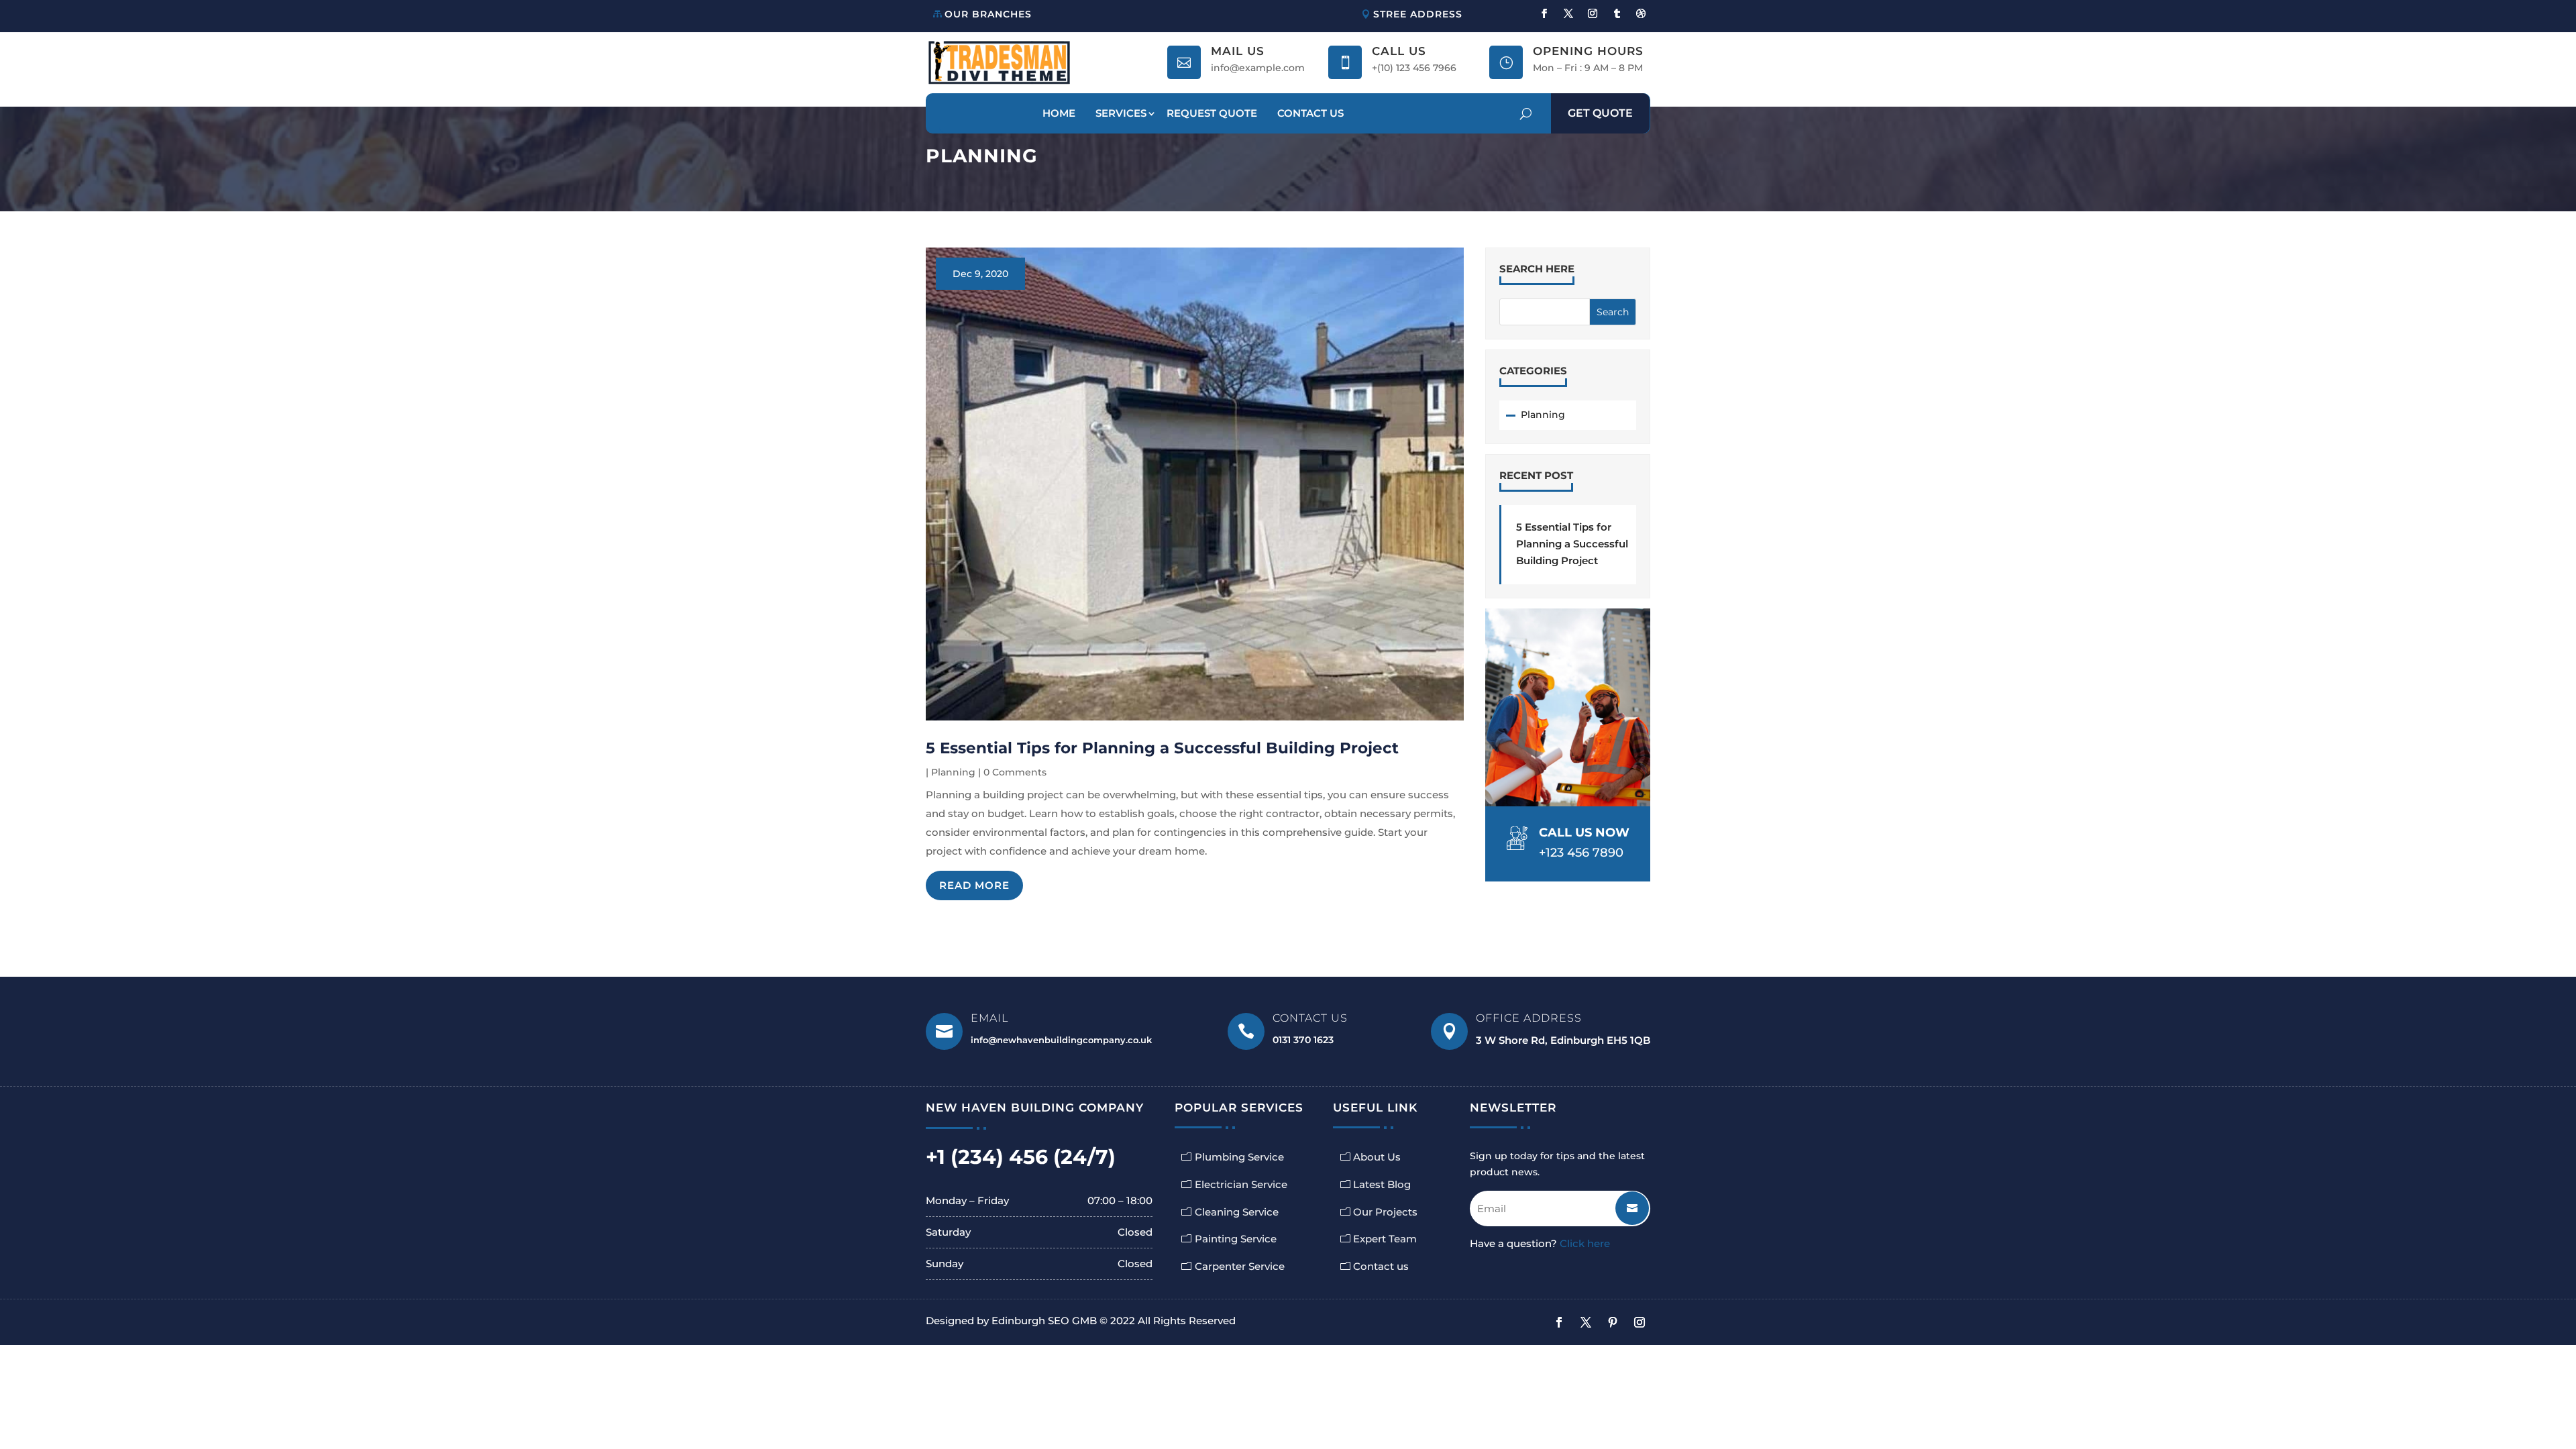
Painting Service (1236, 1239)
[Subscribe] (1622, 1203)
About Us (1377, 1157)
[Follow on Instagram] (1593, 13)
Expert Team (1385, 1239)
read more (974, 885)
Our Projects (1385, 1212)
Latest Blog (1382, 1184)
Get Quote (1600, 113)
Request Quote (1212, 113)
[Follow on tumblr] (1617, 13)
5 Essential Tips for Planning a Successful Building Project (1162, 748)
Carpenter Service (1240, 1266)
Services (1121, 113)
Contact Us (1310, 113)
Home (1059, 113)
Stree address (1418, 14)
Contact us (1381, 1266)
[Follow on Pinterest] (1613, 1322)
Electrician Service (1241, 1184)
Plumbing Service (1239, 1157)
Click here (1585, 1243)
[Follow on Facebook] (1544, 13)
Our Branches (988, 14)
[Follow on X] (1568, 13)
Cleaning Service (1237, 1212)
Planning (953, 772)
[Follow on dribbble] (1641, 13)
